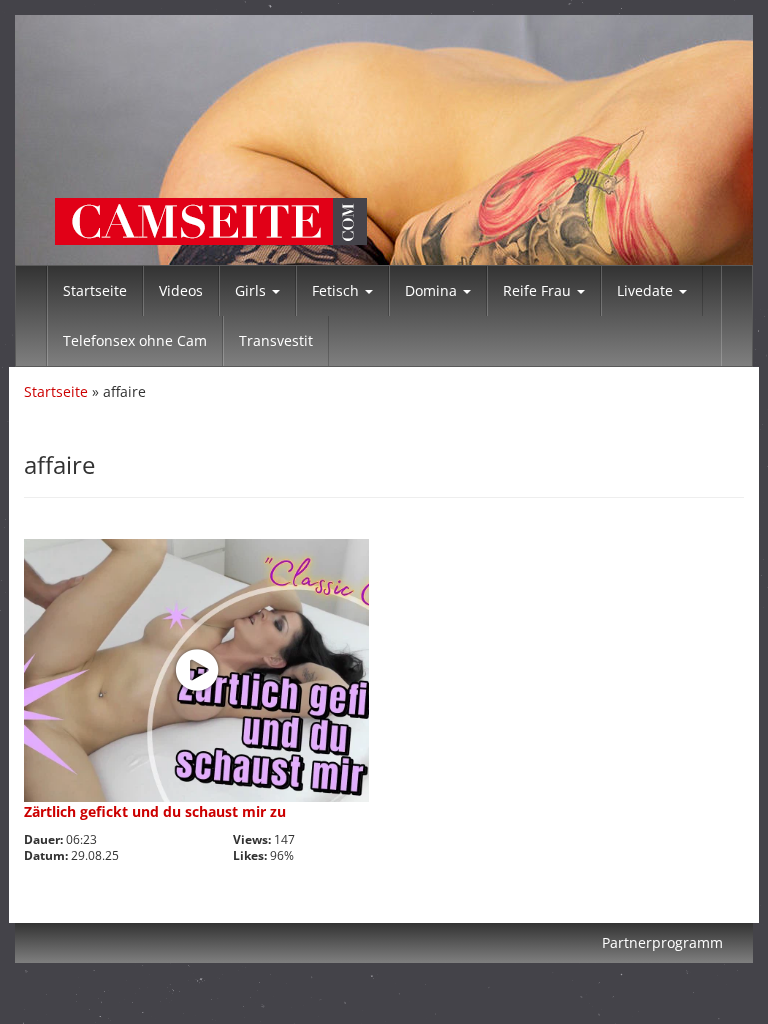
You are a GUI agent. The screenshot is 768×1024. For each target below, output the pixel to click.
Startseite (95, 290)
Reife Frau (539, 290)
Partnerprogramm (662, 942)
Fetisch (337, 290)
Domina (433, 290)
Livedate (647, 290)
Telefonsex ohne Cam (135, 340)
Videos (181, 290)
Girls (252, 290)
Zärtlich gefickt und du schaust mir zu (155, 811)
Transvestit (276, 340)
